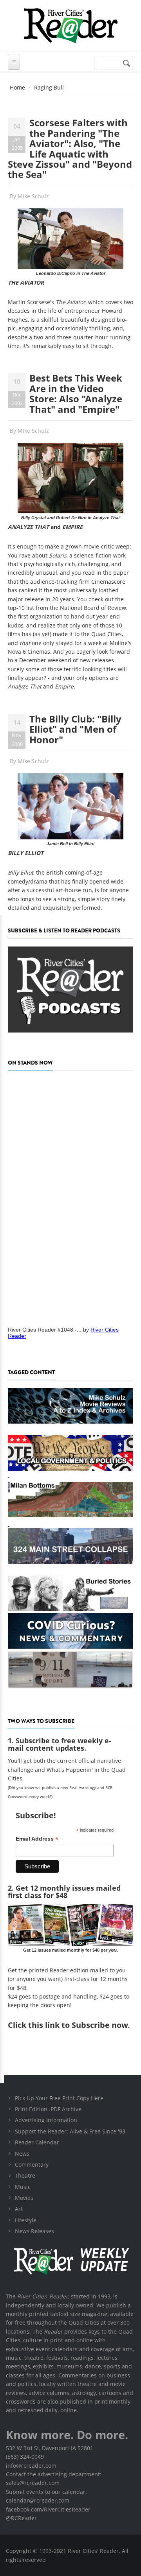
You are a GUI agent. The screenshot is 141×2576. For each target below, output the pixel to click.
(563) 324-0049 (25, 2457)
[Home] (70, 26)
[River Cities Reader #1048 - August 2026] (70, 1196)
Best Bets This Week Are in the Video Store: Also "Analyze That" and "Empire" (76, 393)
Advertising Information (46, 2120)
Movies (24, 2198)
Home (17, 87)
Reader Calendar (37, 2142)
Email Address (37, 1839)
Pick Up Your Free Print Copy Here (59, 2098)
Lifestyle (26, 2220)
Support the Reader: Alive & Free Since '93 (70, 2131)
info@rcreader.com (31, 2466)
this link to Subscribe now (78, 2025)
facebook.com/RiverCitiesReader (48, 2509)
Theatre (25, 2175)
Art (19, 2209)
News (22, 2154)
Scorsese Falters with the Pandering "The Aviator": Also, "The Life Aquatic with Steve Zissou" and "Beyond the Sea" (70, 148)
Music (23, 2187)
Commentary (32, 2165)
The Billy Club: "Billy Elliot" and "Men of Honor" (75, 729)
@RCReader (21, 2518)
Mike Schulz (33, 196)
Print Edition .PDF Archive (48, 2109)
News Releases (34, 2231)
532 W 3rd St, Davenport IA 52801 (50, 2448)
